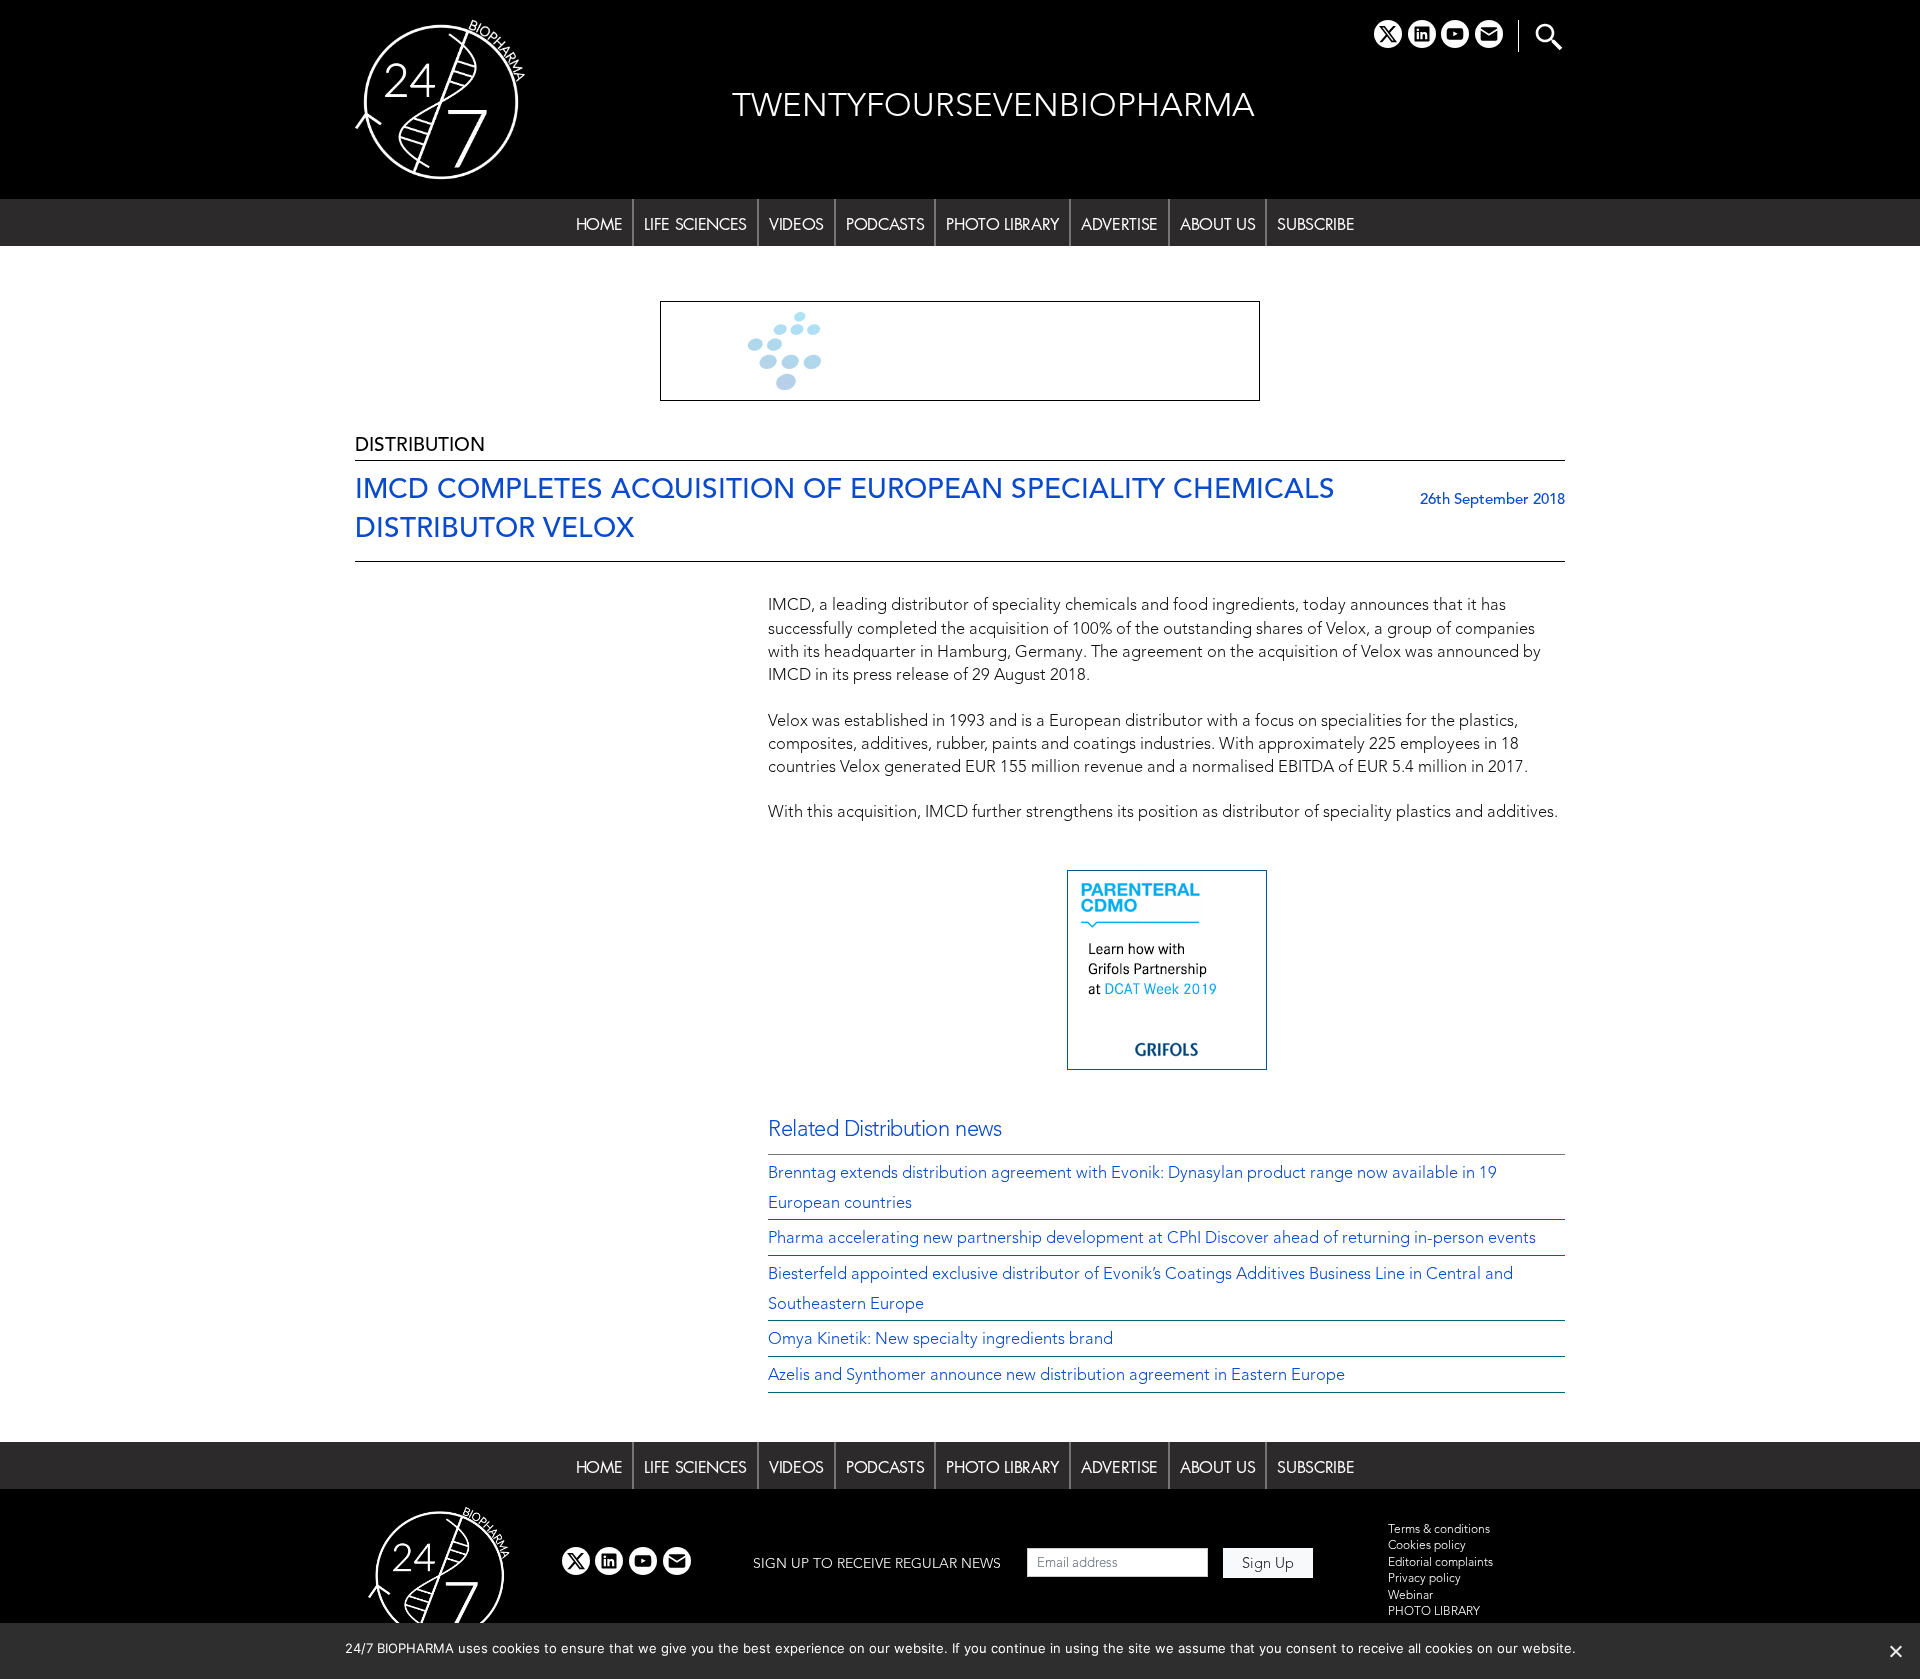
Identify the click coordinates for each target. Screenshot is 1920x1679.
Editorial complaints (1440, 1563)
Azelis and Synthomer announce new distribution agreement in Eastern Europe (1056, 1376)
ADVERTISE (1119, 224)
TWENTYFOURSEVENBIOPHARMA (993, 107)
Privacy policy (1424, 1579)
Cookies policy (1427, 1546)
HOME (599, 224)
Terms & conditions (1439, 1530)
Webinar (1410, 1596)
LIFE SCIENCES (695, 224)
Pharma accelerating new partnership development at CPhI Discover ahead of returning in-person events (1152, 1239)
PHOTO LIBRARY (1002, 224)
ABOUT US (1217, 224)
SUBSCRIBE (1315, 224)
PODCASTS (885, 224)
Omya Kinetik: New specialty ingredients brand (940, 1340)
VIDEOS (796, 224)
